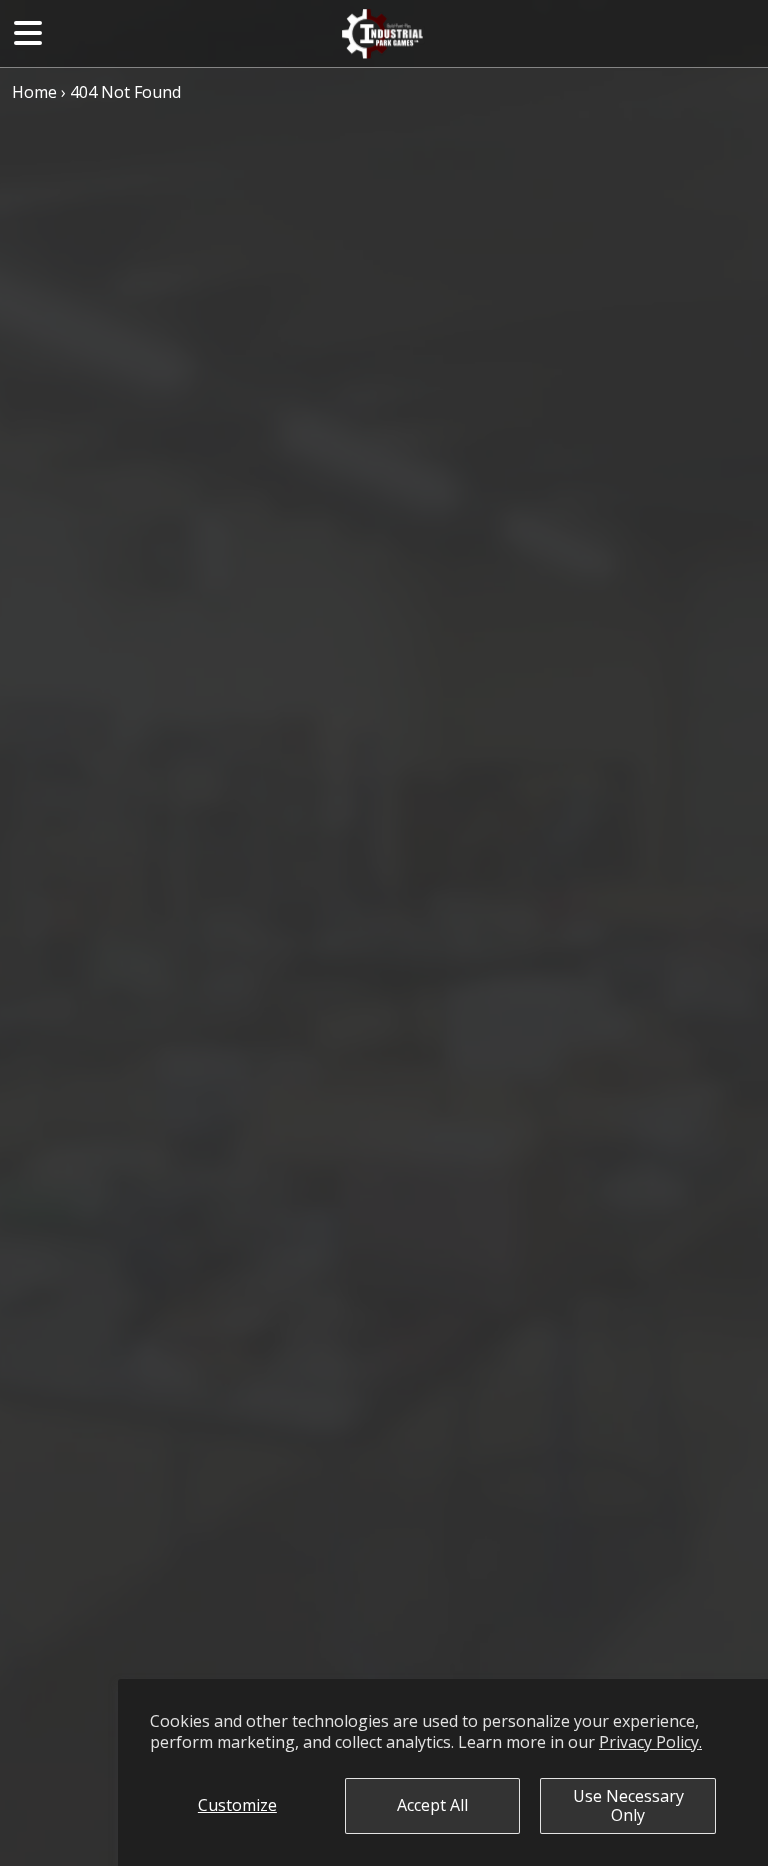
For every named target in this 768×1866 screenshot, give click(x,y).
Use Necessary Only (628, 1805)
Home (34, 92)
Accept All (432, 1805)
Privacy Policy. (650, 1742)
